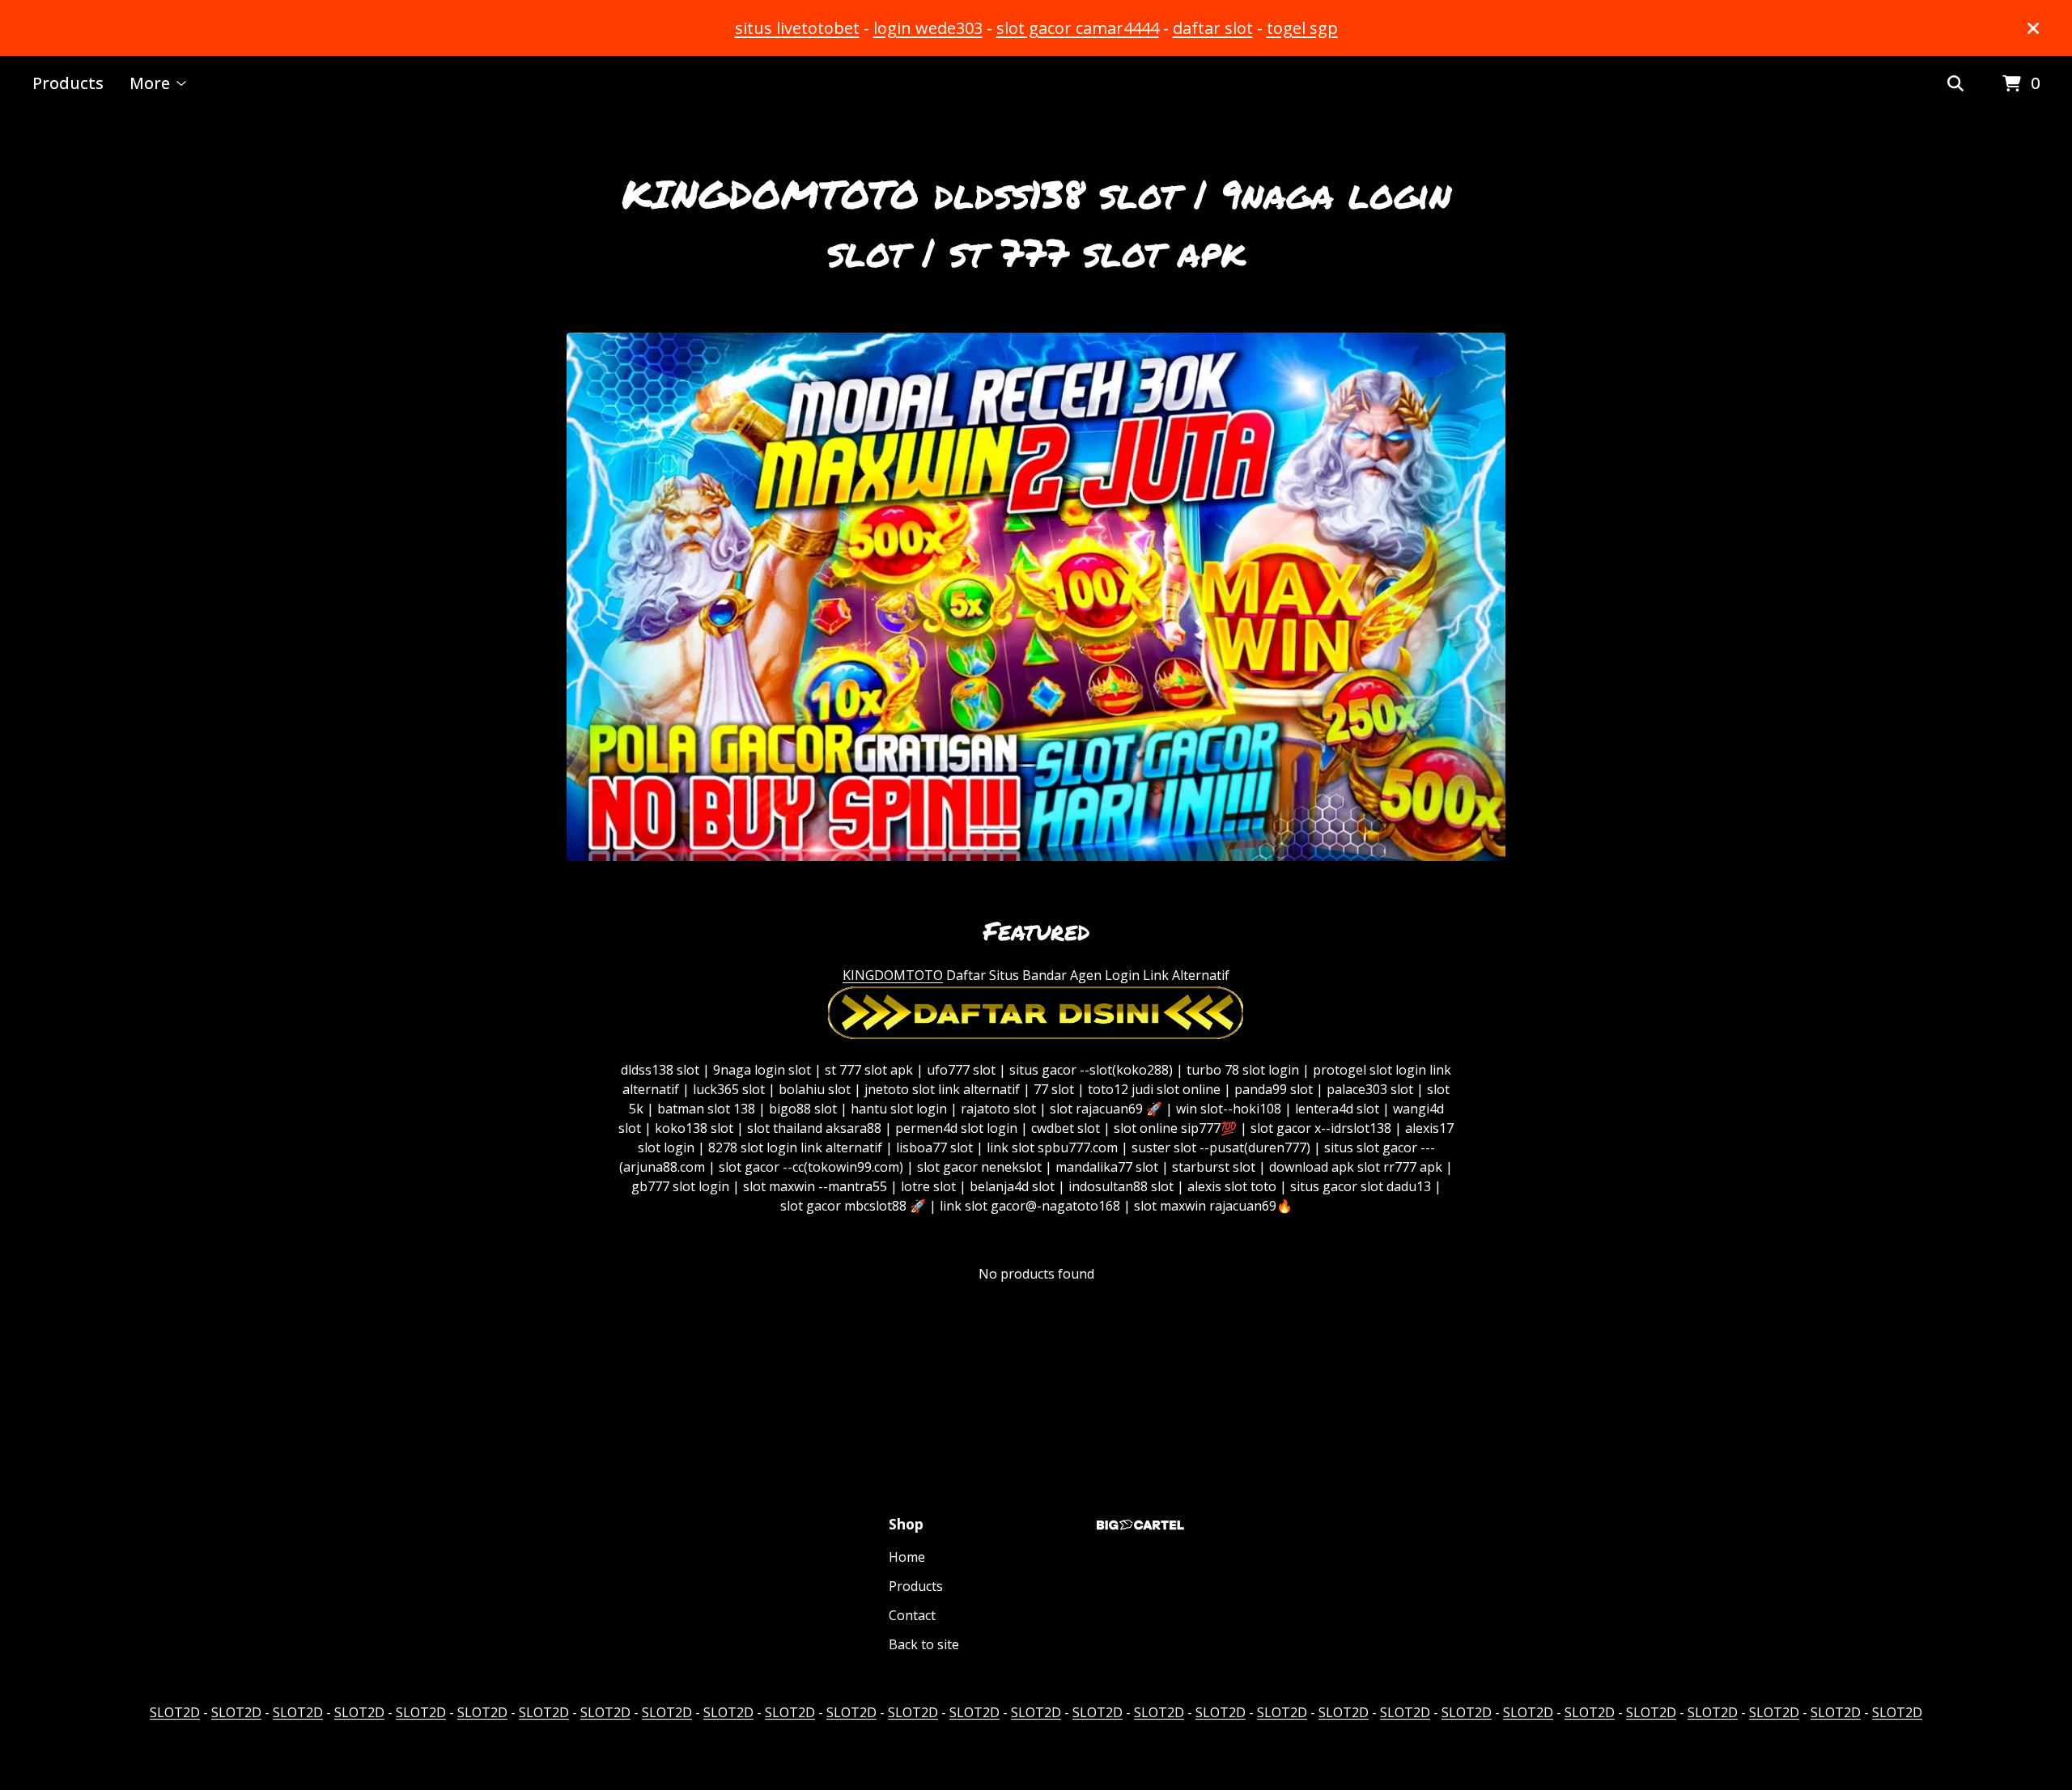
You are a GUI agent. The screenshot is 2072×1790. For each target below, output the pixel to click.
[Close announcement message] (2033, 28)
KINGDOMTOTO (893, 975)
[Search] (1955, 84)
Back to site (924, 1644)
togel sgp (1302, 28)
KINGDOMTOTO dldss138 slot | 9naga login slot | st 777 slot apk (1036, 223)
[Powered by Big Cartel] (1140, 1525)
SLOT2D (175, 1712)
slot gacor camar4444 (1078, 28)
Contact (912, 1615)
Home (907, 1557)
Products (68, 83)
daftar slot (1213, 28)
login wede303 (928, 28)
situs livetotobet (797, 28)
